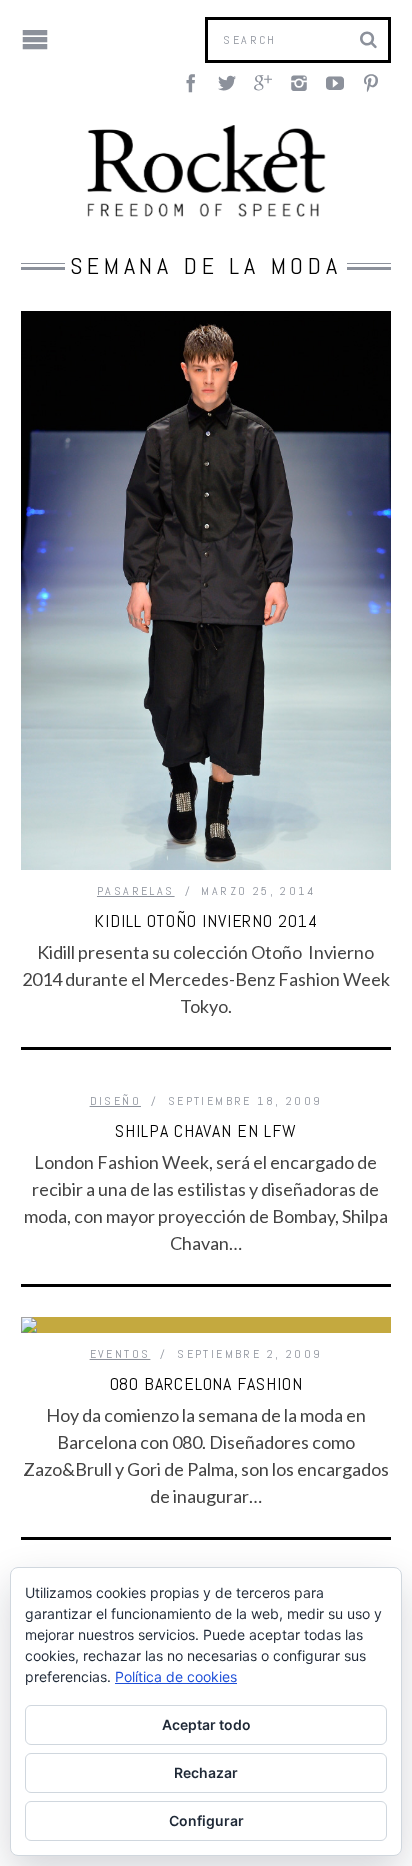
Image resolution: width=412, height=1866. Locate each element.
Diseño (115, 1101)
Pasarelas (136, 891)
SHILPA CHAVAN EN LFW (205, 1130)
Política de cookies (176, 1676)
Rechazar (206, 1772)
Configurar (206, 1820)
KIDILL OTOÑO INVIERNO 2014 (205, 920)
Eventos (120, 1354)
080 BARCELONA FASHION (206, 1383)
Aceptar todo (206, 1724)
